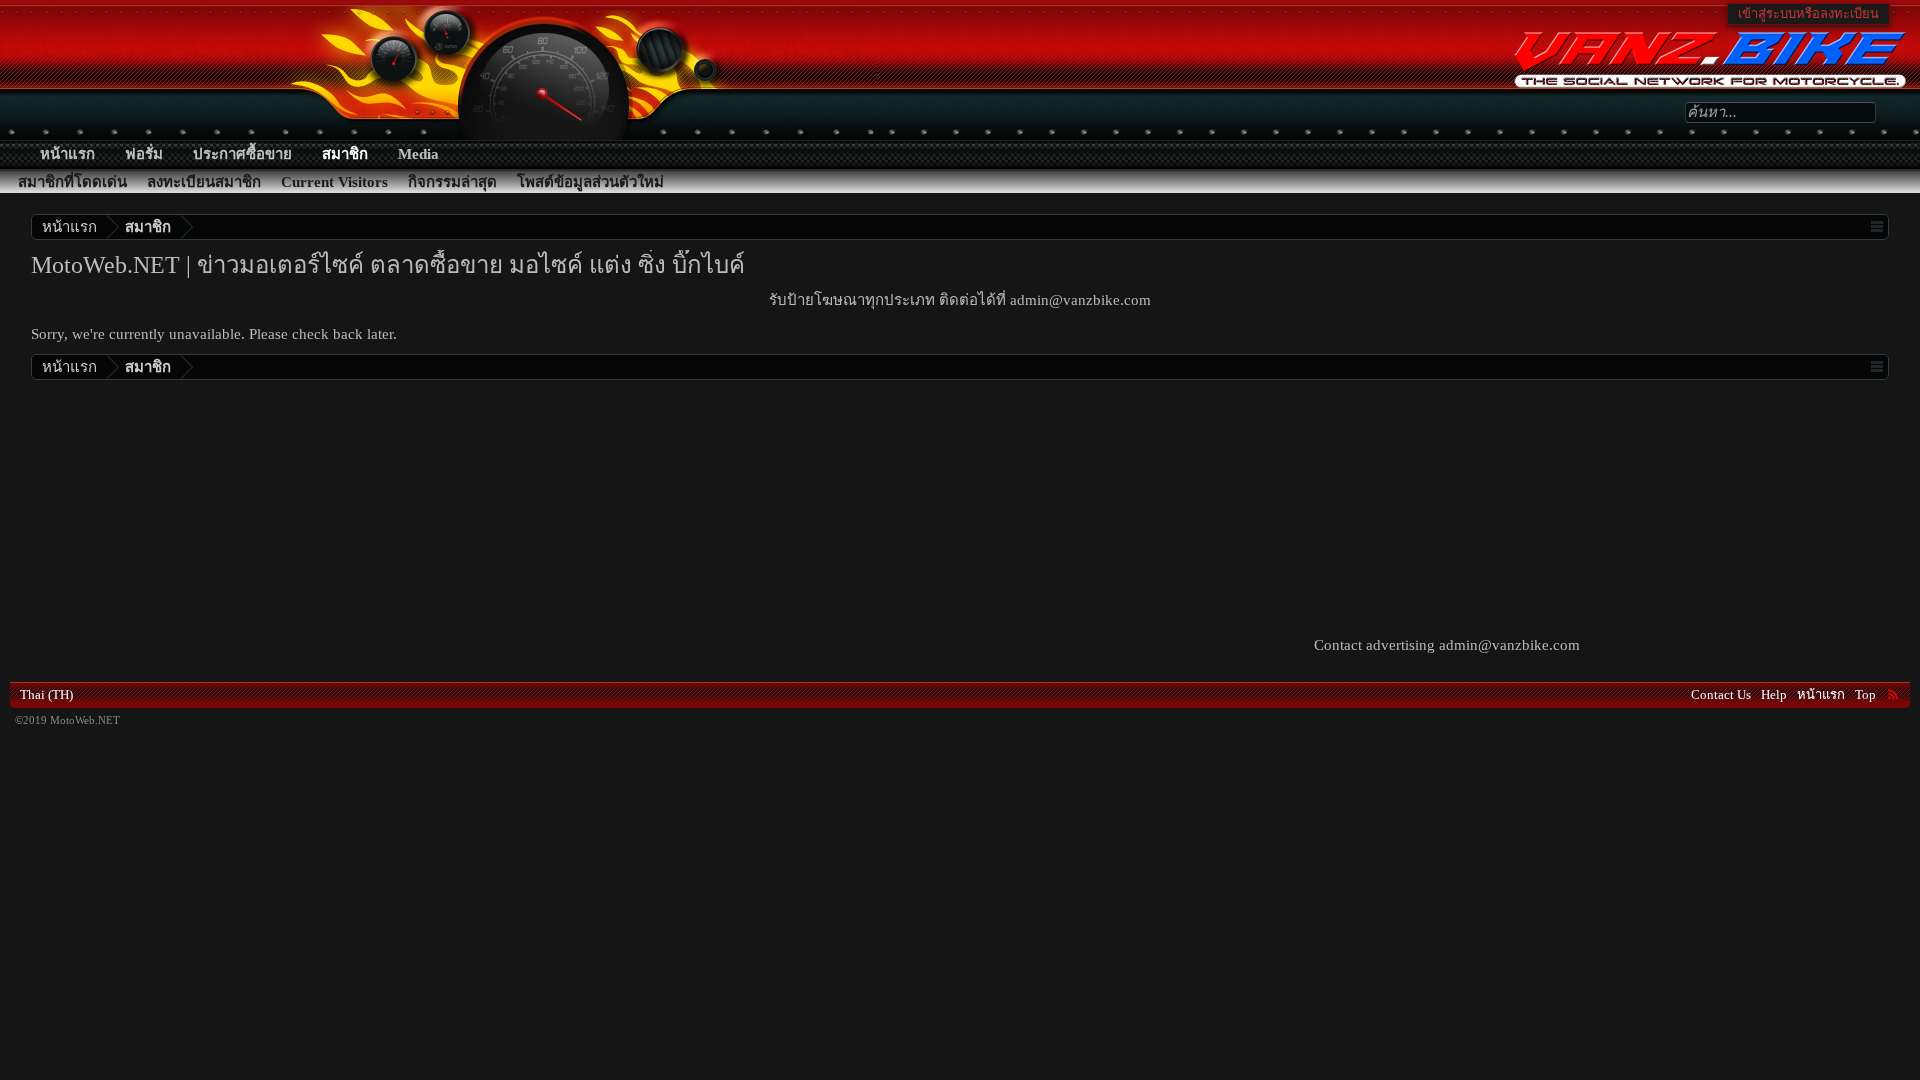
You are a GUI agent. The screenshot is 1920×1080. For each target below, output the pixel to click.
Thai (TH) (46, 694)
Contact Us (1721, 694)
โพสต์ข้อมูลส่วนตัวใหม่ (590, 182)
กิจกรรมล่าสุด (452, 182)
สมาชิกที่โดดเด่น (72, 182)
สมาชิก (345, 154)
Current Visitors (334, 182)
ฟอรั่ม (144, 154)
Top (1865, 694)
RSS (1893, 694)
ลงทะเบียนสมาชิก (204, 182)
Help (1774, 694)
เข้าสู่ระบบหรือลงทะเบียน (1808, 13)
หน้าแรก (67, 154)
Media (418, 154)
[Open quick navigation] (1876, 226)
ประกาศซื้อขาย (242, 154)
